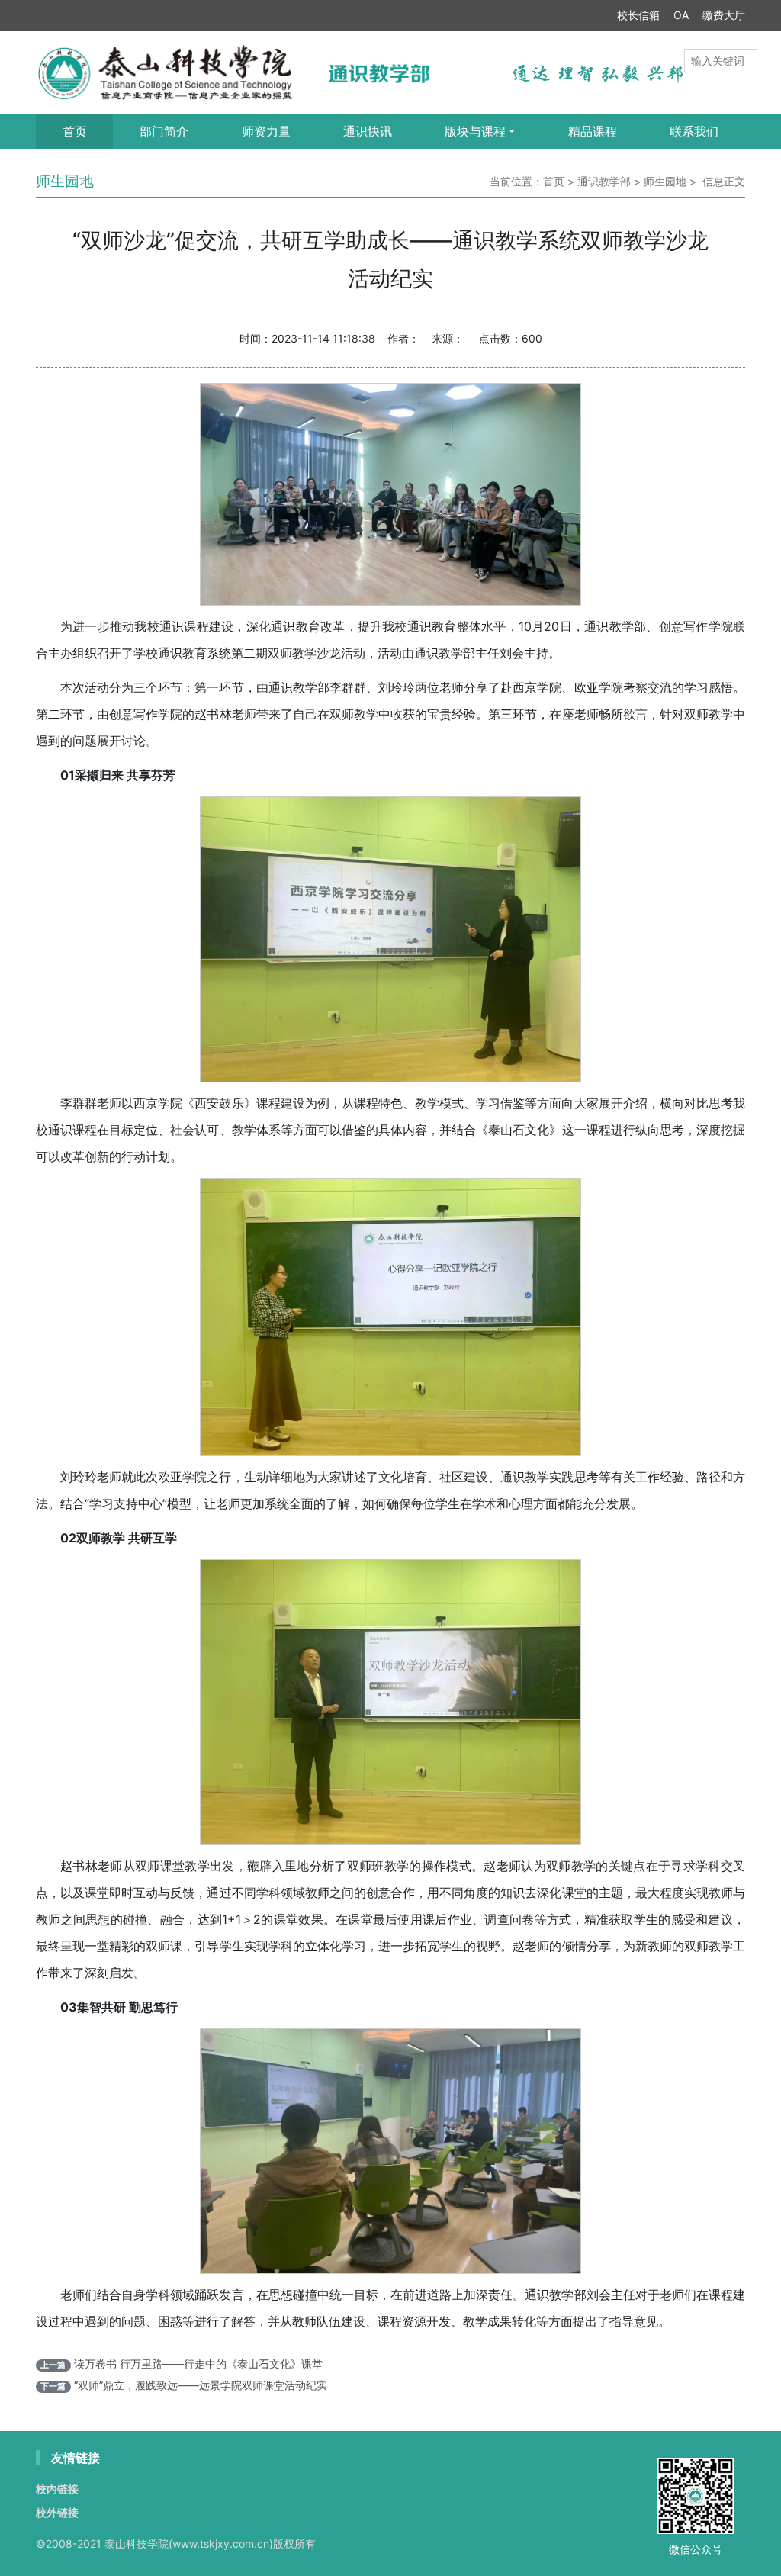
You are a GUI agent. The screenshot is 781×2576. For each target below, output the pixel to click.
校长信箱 (638, 15)
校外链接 (57, 2512)
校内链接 (57, 2489)
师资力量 (266, 131)
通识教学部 (604, 181)
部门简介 (164, 131)
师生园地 (665, 181)
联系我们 (694, 131)
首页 (75, 131)
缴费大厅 (724, 15)
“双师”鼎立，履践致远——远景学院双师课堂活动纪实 (201, 2385)
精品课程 (593, 131)
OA (681, 15)
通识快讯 (368, 131)
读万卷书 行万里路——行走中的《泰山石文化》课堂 (198, 2364)
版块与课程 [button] (475, 131)
